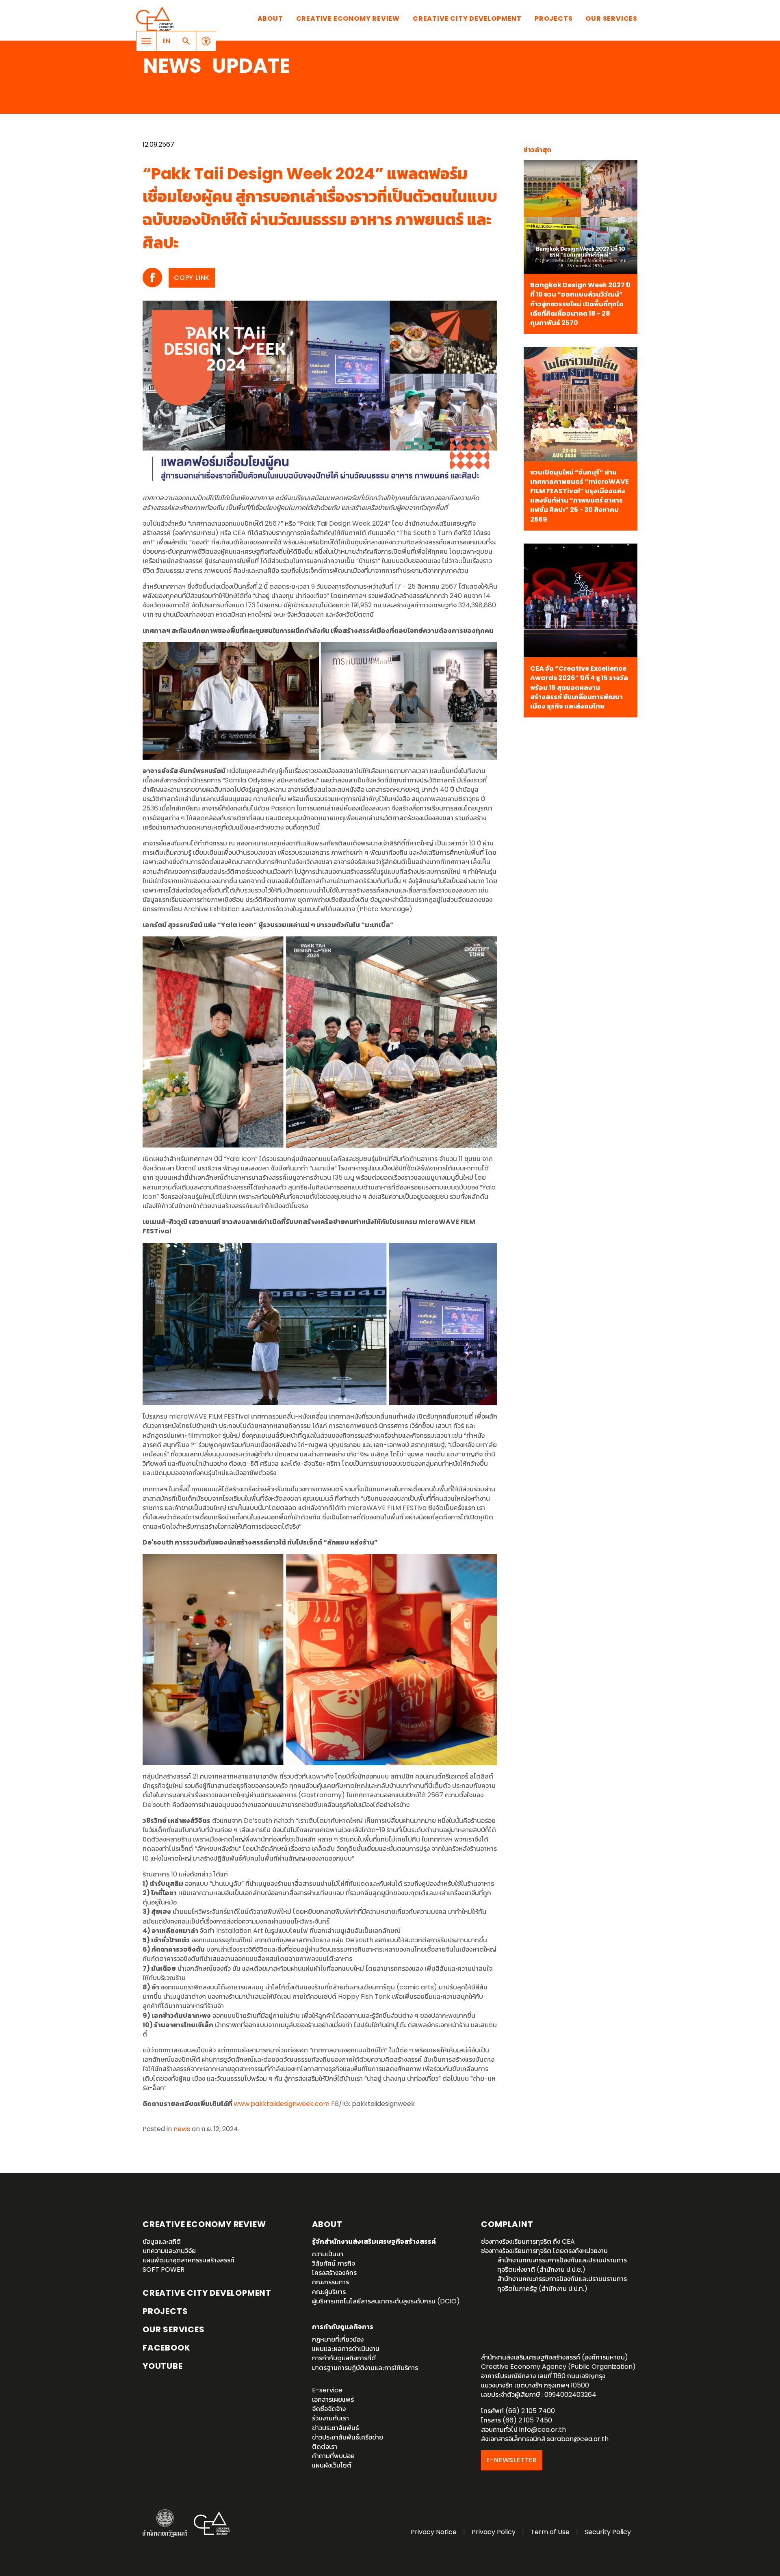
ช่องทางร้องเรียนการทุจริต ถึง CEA (528, 2241)
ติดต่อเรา (325, 2447)
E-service (327, 2390)
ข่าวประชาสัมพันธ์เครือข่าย (348, 2437)
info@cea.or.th (543, 2430)
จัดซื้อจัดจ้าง (329, 2409)
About (270, 18)
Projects (554, 18)
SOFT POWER (164, 2269)
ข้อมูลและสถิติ (162, 2241)
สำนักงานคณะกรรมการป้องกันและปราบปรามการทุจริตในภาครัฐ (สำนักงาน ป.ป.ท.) (562, 2284)
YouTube (163, 2366)
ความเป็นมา (328, 2254)
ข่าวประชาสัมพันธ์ (336, 2428)
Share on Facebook (152, 277)
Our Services (611, 18)
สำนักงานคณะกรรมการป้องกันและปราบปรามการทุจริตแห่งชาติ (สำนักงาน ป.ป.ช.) (562, 2265)
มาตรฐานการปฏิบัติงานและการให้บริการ (365, 2368)
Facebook (166, 2348)
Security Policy (608, 2532)
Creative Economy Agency (156, 19)
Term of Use (550, 2532)
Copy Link (192, 278)
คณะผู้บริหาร (329, 2292)
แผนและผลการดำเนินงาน (346, 2349)
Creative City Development (467, 18)
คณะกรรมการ (330, 2282)
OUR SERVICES (174, 2329)
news (182, 2129)
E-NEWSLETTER (512, 2460)
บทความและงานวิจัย (169, 2251)
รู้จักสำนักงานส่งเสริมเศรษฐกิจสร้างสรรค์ (374, 2241)
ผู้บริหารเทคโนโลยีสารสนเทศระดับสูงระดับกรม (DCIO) (386, 2301)
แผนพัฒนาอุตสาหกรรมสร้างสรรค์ (188, 2260)
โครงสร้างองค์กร (334, 2273)
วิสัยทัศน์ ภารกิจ (334, 2263)
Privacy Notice (434, 2532)
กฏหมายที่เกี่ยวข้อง (338, 2339)
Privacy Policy (494, 2532)
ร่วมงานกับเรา (330, 2418)
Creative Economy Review (348, 18)
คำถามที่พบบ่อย (333, 2456)
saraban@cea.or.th (578, 2439)
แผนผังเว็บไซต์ (332, 2465)
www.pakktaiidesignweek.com (282, 2104)
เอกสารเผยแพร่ (333, 2399)
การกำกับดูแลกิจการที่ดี (344, 2358)
